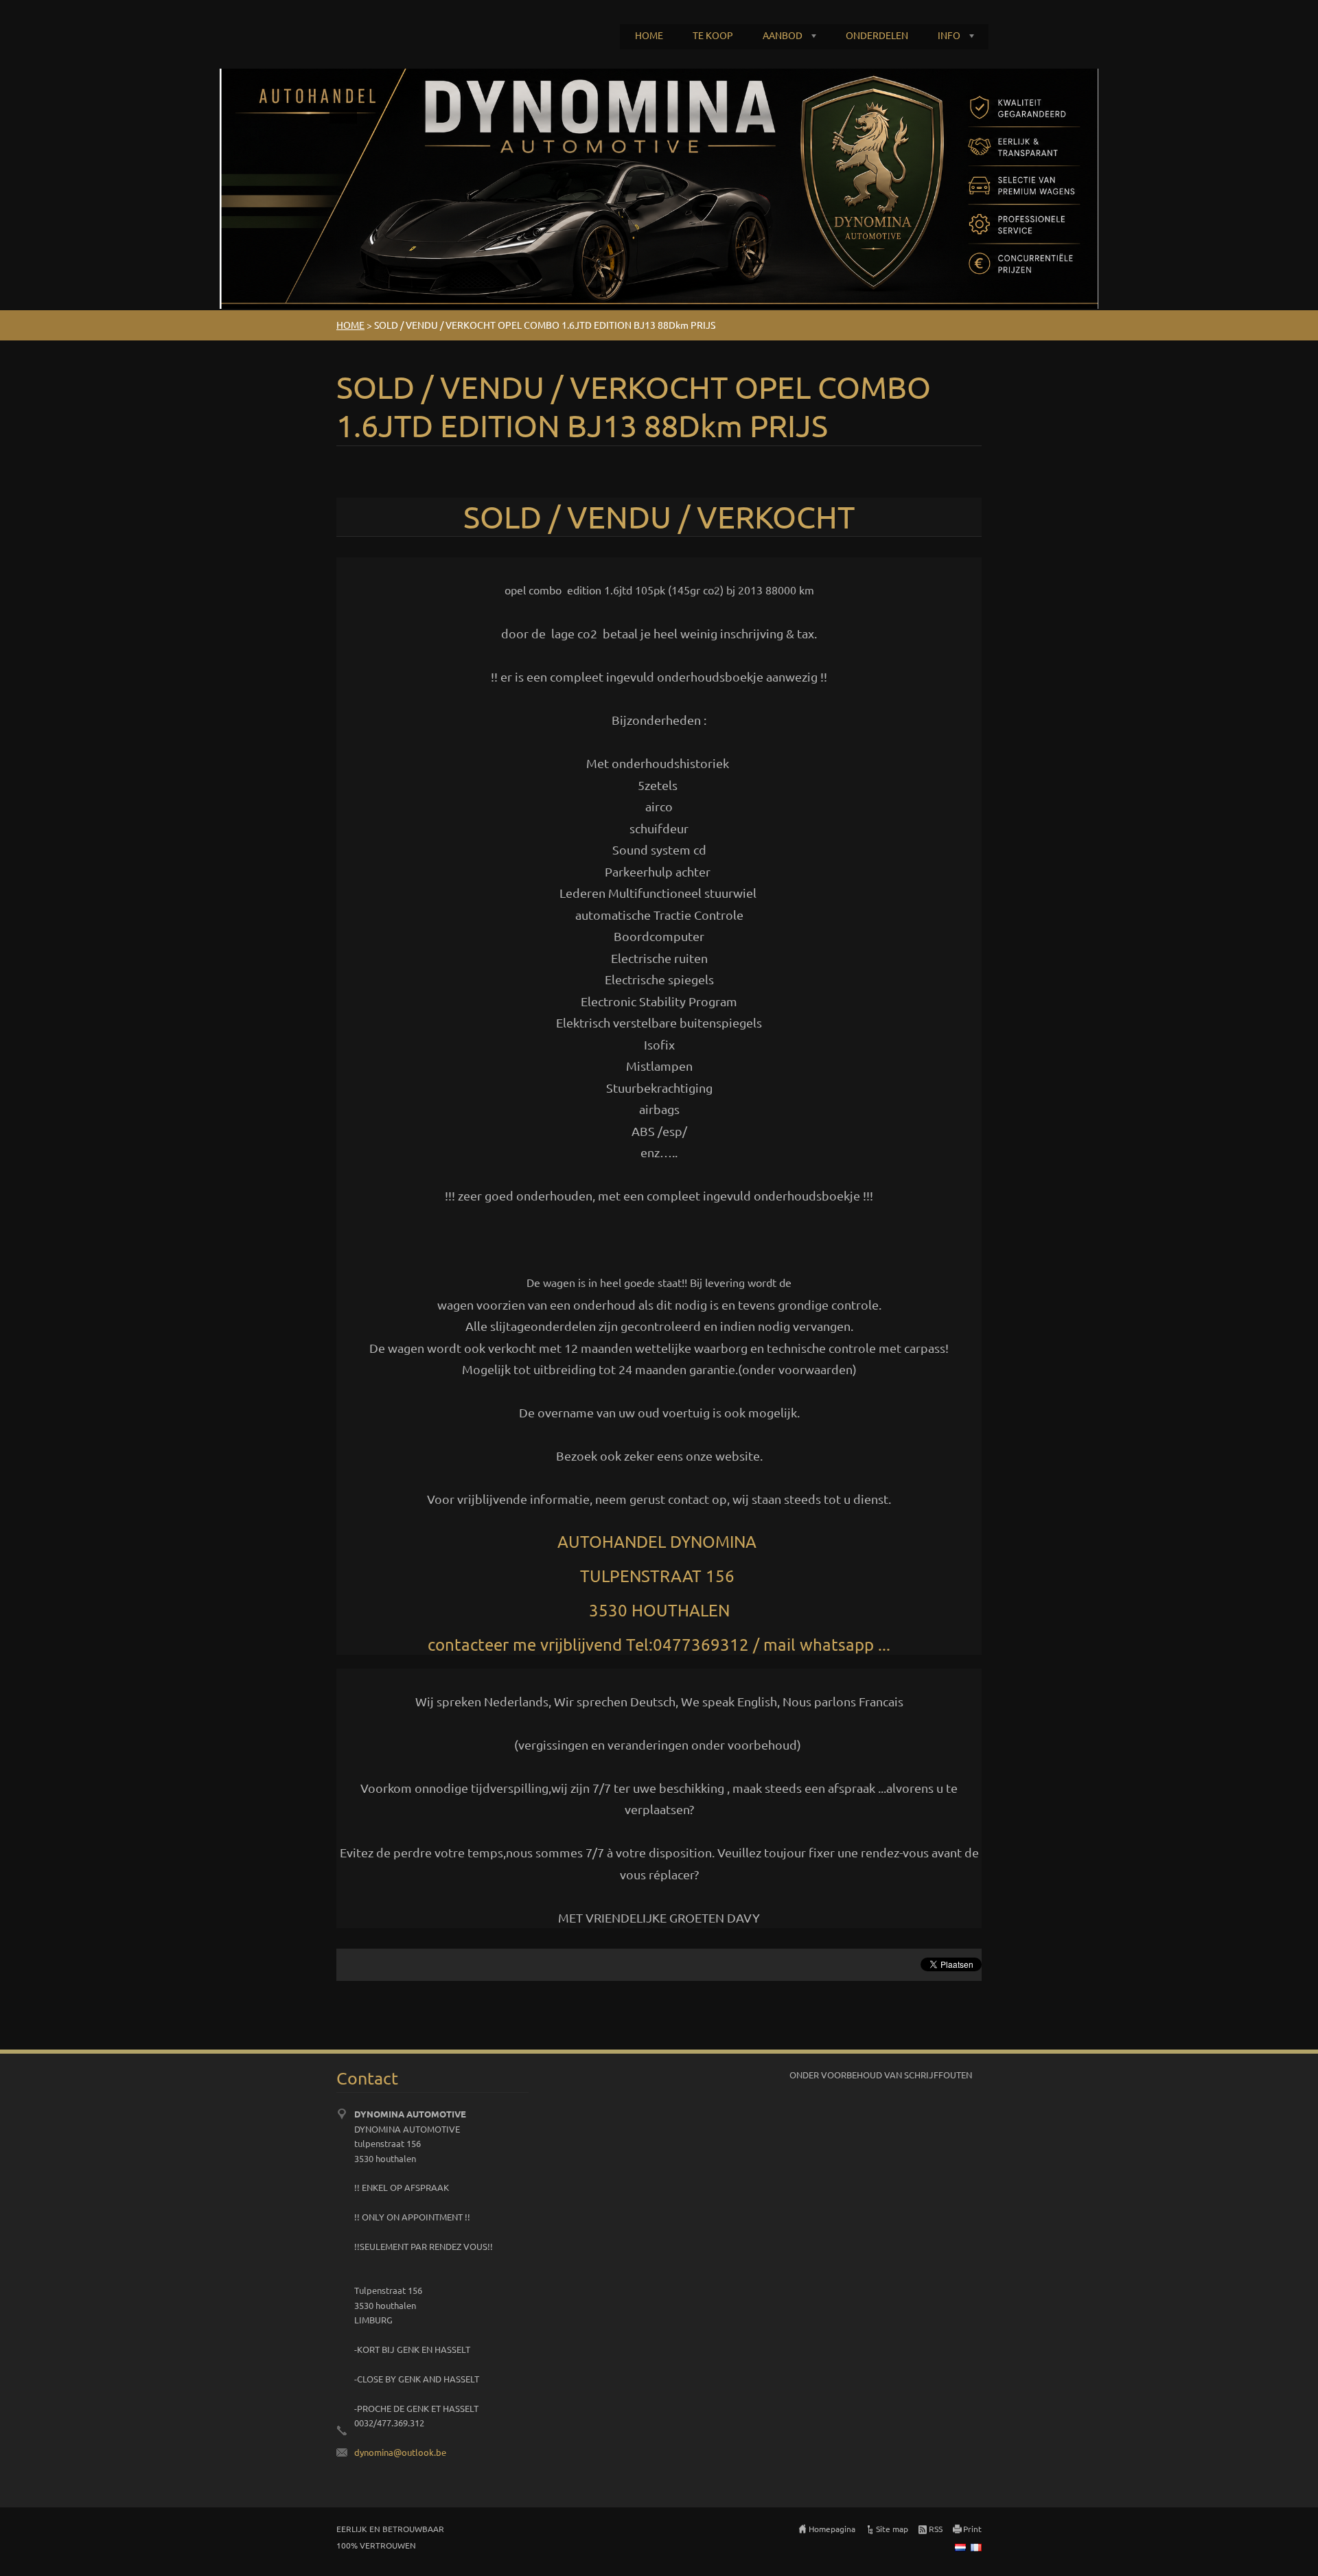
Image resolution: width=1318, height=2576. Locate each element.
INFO (949, 35)
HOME (649, 35)
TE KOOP (713, 35)
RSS (936, 2529)
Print (972, 2529)
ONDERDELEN (877, 35)
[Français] (976, 2547)
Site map (892, 2529)
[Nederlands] (960, 2547)
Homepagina (832, 2529)
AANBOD (783, 35)
